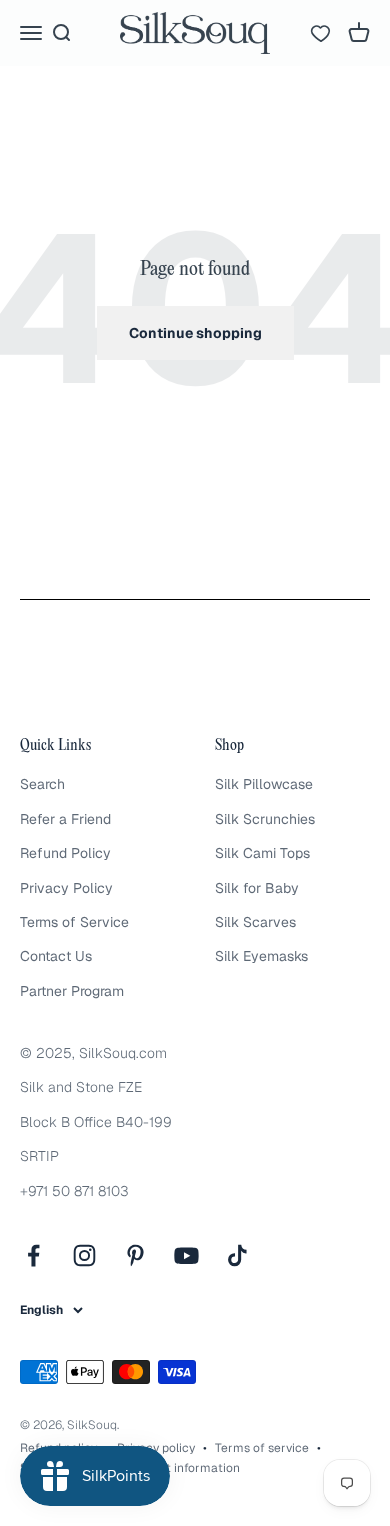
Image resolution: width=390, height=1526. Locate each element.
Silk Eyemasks (261, 956)
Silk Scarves (255, 922)
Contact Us (56, 956)
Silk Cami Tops (262, 853)
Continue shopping (195, 333)
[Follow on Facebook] (33, 1255)
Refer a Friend (65, 819)
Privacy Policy (66, 888)
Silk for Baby (257, 888)
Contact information (182, 1468)
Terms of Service (74, 922)
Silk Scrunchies (265, 819)
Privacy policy (156, 1448)
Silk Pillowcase (264, 784)
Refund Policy (65, 853)
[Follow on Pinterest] (135, 1255)
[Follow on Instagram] (84, 1255)
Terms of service (262, 1448)
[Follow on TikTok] (237, 1255)
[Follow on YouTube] (186, 1255)
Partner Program (72, 991)
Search (42, 784)
